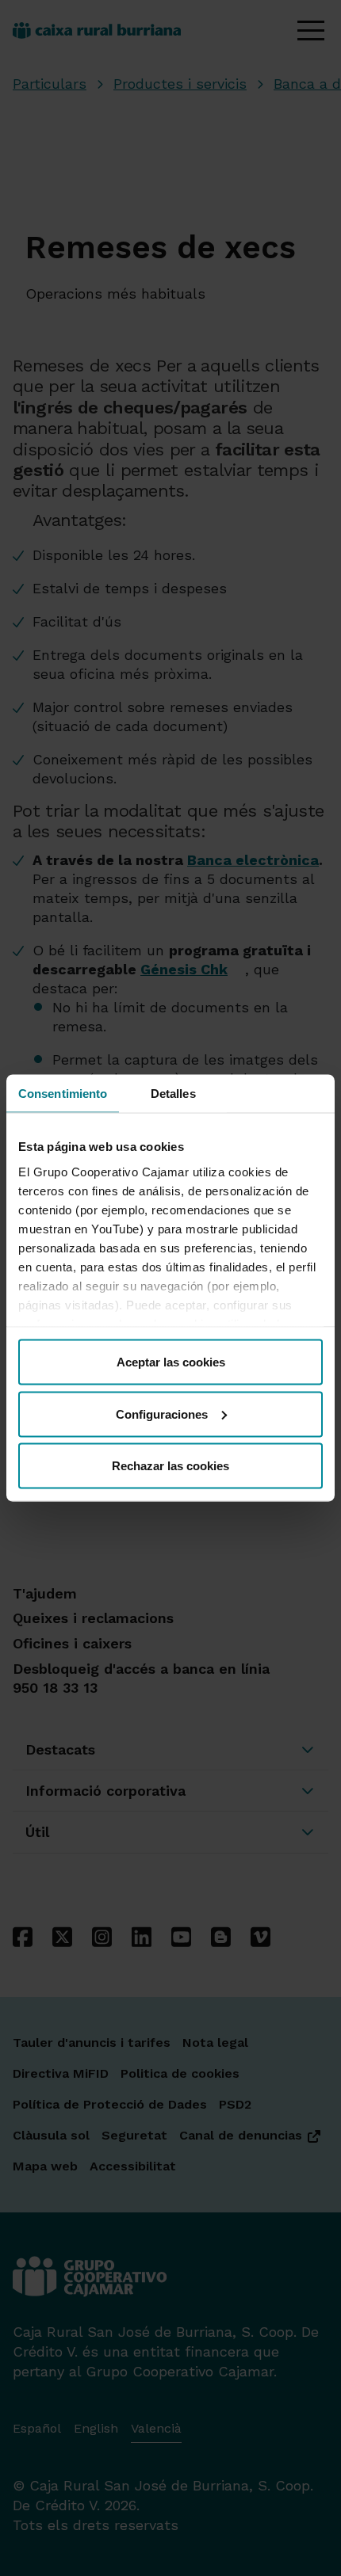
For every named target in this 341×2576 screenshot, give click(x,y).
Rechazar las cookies (170, 1466)
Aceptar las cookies (171, 1362)
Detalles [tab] (173, 1094)
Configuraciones (162, 1414)
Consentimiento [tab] (63, 1094)
